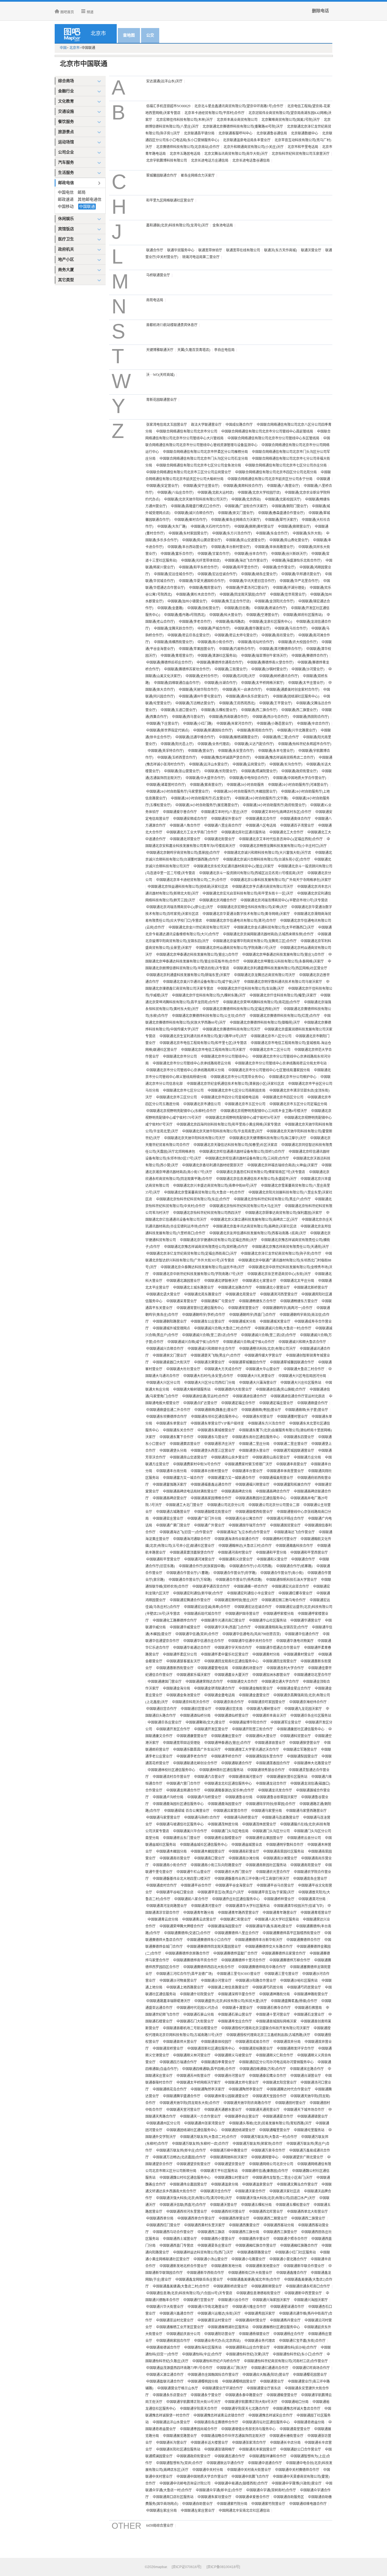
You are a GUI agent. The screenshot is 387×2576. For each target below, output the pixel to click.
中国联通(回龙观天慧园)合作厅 (243, 595)
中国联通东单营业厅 (171, 1423)
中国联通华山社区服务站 (268, 1621)
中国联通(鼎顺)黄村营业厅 (254, 527)
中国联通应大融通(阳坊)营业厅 (266, 2375)
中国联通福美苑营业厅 (276, 1478)
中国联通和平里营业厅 (163, 1559)
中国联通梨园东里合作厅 (264, 1756)
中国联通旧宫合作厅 (161, 1709)
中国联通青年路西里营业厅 (238, 1913)
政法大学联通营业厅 (206, 425)
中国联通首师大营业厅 (180, 2042)
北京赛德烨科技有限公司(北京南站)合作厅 (188, 147)
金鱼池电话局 (223, 225)
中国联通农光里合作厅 (273, 1872)
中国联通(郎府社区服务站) (303, 615)
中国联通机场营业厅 (247, 1668)
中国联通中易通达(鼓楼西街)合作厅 (241, 2483)
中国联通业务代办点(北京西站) (217, 2341)
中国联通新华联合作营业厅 (304, 2266)
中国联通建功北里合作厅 (312, 1675)
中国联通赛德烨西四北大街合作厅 (209, 1967)
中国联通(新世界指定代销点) (168, 730)
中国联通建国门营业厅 (165, 1682)
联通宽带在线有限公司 (243, 250)
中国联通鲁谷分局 (239, 1797)
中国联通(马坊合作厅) (291, 628)
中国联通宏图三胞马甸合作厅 (284, 1600)
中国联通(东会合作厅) (272, 533)
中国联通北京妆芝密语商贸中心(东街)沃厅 (279, 1274)
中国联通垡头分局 (173, 1451)
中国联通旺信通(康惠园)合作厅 (265, 2171)
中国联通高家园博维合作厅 (211, 1498)
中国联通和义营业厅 (272, 1559)
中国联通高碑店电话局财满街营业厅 (190, 1491)
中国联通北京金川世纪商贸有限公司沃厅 (199, 927)
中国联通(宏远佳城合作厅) (174, 574)
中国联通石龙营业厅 (309, 2015)
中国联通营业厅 (272, 2382)
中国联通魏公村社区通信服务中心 (185, 2178)
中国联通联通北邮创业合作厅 (195, 1763)
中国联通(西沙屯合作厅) (271, 717)
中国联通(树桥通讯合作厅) (279, 676)
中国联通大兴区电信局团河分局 (302, 1376)
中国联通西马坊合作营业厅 (173, 2232)
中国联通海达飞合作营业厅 (294, 1532)
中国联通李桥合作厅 (226, 1756)
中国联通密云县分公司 (304, 1838)
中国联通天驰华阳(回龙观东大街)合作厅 (190, 2103)
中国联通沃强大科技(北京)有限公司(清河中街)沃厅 (194, 2198)
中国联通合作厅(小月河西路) (251, 1566)
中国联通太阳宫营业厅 (280, 2083)
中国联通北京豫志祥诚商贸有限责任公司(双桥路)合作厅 (206, 1247)
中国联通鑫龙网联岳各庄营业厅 (199, 2280)
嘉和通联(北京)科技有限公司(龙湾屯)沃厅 (177, 225)
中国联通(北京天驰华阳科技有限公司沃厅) (196, 499)
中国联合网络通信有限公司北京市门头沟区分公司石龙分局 (204, 459)
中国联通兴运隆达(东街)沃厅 (219, 2314)
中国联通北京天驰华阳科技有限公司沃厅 (195, 1138)
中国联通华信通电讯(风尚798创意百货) (252, 1634)
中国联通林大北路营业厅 (312, 1763)
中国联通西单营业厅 (234, 2218)
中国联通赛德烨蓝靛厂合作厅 (235, 1953)
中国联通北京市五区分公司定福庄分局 (298, 1104)
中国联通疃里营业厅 (275, 2130)
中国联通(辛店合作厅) (313, 724)
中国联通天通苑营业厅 (263, 2110)
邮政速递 (66, 199)
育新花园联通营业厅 (161, 400)
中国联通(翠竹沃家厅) (281, 520)
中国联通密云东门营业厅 (182, 1838)
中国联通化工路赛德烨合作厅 (175, 1621)
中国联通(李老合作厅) (195, 622)
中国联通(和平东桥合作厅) (199, 567)
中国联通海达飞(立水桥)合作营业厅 (243, 1532)
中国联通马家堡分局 (267, 1811)
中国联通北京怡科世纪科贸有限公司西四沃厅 (207, 1213)
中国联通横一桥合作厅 (251, 1587)
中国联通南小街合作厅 (170, 1865)
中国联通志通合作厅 (230, 2456)
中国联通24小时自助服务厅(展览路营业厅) (207, 805)
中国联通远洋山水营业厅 (171, 2422)
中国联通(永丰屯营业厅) (276, 751)
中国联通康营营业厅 (192, 1736)
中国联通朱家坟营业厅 (214, 2497)
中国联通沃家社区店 (285, 2191)
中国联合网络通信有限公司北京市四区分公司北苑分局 (276, 472)
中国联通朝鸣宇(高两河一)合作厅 (288, 1308)
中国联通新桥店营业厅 (230, 2286)
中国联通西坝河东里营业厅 (187, 2212)
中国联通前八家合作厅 (191, 1899)
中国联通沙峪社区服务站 (299, 1981)
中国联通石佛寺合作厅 (274, 2008)
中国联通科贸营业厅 (295, 1736)
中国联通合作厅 (303, 1559)
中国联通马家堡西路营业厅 (306, 1811)
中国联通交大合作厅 (242, 1682)
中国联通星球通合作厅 (287, 2307)
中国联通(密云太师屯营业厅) (236, 635)
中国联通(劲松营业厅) (204, 608)
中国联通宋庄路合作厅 (307, 2069)
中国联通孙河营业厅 (230, 2076)
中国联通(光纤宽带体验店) (201, 561)
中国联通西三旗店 (211, 2232)
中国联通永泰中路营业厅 (244, 2395)
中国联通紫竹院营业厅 (268, 2504)
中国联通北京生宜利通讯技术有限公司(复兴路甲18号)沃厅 (203, 1036)
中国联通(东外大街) (307, 533)
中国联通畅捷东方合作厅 (258, 1301)
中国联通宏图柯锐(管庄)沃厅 (236, 1600)
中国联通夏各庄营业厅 (214, 2246)
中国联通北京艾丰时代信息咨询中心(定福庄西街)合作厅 (281, 839)
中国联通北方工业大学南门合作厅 (192, 832)
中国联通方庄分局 (307, 1457)
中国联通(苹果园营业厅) (197, 649)
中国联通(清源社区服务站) (217, 656)
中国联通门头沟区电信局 (230, 1831)
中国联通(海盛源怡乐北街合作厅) (297, 561)
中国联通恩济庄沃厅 (220, 1444)
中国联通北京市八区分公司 (271, 1036)
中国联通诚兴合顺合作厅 (165, 1349)
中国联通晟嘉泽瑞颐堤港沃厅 (168, 2001)
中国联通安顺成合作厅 (190, 819)
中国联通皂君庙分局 (309, 2422)
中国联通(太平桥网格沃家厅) (263, 683)
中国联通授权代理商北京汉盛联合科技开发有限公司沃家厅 (265, 2028)
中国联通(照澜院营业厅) (259, 771)
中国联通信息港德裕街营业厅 (258, 2293)
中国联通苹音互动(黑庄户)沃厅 (221, 1892)
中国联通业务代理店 (260, 2341)
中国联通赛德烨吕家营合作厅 (284, 1953)
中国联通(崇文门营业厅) (236, 513)
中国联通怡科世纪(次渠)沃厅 (247, 2354)
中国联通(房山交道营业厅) (246, 540)
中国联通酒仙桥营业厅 (231, 1716)
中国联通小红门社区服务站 (295, 2252)
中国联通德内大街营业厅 (233, 1389)
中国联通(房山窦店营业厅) (202, 540)
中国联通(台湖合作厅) (221, 683)
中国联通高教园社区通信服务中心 (261, 1498)
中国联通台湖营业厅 (306, 2076)
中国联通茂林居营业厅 (259, 1824)
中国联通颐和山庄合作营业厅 (248, 2348)
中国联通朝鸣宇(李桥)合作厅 (204, 1315)
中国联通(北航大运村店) (216, 493)
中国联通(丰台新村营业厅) (231, 547)
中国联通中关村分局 (208, 2470)
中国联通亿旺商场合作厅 (311, 2368)
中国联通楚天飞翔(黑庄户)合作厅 (216, 1356)
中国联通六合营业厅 (209, 1777)
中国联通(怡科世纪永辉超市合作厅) (305, 744)
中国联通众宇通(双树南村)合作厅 (271, 2490)
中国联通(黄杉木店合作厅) (196, 595)
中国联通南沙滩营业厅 (280, 1858)
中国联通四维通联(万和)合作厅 (263, 2069)
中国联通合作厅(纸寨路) (294, 1566)
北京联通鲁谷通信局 (272, 133)
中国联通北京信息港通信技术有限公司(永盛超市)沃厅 (256, 1179)
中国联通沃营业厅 (224, 2205)
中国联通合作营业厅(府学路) (235, 1573)
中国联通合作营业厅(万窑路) (190, 1580)
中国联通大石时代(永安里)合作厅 (208, 1376)
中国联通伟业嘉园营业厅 (188, 2184)
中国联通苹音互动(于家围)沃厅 (271, 1892)
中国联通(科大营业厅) (226, 615)
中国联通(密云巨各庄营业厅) (189, 635)
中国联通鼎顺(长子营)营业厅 (307, 1410)
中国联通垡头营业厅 (254, 1451)
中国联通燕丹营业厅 (285, 2320)
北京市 (75, 48)
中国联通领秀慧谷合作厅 (266, 1770)
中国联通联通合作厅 (237, 1763)
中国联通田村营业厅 (290, 2103)
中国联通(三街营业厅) (231, 669)
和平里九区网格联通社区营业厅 (170, 200)
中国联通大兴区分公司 (163, 1383)
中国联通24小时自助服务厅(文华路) (261, 798)
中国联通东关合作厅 (178, 1430)
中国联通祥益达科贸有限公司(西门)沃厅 (203, 2252)
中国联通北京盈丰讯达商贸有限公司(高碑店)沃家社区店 (255, 1226)
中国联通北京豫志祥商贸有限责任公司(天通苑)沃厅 (290, 1247)
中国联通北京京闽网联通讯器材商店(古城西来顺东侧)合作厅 (268, 934)
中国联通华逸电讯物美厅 (295, 1641)
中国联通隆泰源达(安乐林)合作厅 (229, 1790)
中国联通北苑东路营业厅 (203, 1294)
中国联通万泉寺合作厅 (268, 2150)
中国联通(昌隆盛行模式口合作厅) (196, 506)
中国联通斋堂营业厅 (295, 2429)
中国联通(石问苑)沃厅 (239, 676)
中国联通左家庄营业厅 (198, 2511)
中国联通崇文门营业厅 (170, 1356)
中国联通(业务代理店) (214, 744)
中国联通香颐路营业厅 (254, 2252)
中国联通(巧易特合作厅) (237, 649)
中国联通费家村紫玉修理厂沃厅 (248, 1464)
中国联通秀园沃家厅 (260, 2314)
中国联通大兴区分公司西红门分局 (210, 1383)
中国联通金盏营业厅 (254, 1695)
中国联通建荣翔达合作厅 (204, 1682)
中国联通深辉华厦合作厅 (237, 1994)
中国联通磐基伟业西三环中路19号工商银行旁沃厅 (252, 1879)
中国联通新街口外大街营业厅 (250, 2273)
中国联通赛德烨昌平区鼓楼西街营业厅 (292, 1933)
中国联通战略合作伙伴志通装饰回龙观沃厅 (233, 2436)
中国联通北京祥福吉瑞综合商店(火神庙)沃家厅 (282, 1165)
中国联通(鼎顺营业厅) (294, 527)
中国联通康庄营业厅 (226, 1736)
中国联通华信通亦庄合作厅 (204, 1641)
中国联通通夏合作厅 (278, 2117)
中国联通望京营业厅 (230, 2164)
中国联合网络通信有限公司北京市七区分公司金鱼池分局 (199, 465)
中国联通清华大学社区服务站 (248, 1906)
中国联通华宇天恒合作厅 (233, 1648)
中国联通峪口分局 (295, 2402)
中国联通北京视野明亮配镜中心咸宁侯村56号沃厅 (243, 1118)
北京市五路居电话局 (185, 154)
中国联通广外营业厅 (209, 1525)
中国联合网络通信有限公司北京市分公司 (187, 431)
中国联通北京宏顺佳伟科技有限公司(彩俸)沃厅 (252, 907)
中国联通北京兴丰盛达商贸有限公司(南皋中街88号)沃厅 (215, 1186)
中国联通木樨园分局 (171, 1852)
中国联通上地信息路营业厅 (228, 1987)
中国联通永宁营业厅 (206, 2395)
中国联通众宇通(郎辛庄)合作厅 (219, 2490)
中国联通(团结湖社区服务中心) (296, 696)
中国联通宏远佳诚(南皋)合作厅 (207, 1607)
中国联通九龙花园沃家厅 (303, 1709)
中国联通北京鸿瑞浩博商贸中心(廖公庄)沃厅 (180, 907)
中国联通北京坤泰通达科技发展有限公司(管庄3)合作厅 (283, 955)
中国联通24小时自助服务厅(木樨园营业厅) (245, 792)
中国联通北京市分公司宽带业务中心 (238, 1077)
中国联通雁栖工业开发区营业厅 (180, 2327)
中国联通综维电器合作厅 (308, 2504)
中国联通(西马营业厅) (188, 717)
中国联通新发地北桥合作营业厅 (183, 2266)
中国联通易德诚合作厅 (163, 2348)
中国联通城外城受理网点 (171, 1328)
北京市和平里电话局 (303, 147)
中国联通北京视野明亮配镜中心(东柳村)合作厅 (181, 1111)
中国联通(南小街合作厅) (216, 642)
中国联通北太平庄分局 (297, 1281)
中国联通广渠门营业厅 (173, 1525)
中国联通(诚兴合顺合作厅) (194, 513)
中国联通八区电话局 (261, 826)
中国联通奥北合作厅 (261, 819)
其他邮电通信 (90, 199)
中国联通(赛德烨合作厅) (310, 656)
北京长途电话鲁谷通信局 (251, 161)
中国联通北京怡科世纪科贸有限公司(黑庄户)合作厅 (272, 1199)
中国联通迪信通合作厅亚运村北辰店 (298, 1396)
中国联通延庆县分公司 (183, 2334)
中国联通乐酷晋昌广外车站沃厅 (197, 1750)
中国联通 (323, 479)
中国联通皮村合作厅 (161, 1885)
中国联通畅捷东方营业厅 (299, 1301)
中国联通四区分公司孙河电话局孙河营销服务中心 (276, 2062)
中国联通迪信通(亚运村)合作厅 (205, 1396)
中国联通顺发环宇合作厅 (295, 2049)
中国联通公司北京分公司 (226, 1505)
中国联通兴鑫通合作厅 (177, 2314)
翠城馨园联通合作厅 (161, 176)
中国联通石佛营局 (308, 2008)
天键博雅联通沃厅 (160, 350)
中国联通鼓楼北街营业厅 (213, 1512)
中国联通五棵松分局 (256, 2205)
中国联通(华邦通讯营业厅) (301, 574)
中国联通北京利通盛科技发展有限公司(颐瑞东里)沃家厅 (188, 975)
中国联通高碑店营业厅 (170, 1498)
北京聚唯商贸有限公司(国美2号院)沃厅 (291, 120)
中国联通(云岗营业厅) (249, 764)
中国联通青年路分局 (199, 1913)
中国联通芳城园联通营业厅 (294, 1451)
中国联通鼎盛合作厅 (312, 1403)
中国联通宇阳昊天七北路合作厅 (245, 2409)
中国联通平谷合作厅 (196, 1885)
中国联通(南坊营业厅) (278, 635)
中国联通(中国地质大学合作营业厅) (299, 778)
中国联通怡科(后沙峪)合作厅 (295, 2348)
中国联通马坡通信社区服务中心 (180, 1824)
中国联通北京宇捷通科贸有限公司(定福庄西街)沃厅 (218, 1240)
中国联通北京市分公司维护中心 (293, 1077)
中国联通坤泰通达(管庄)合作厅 (227, 1743)
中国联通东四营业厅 (299, 1437)
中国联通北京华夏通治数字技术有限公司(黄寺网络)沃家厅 (246, 914)
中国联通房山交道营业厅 (188, 1457)
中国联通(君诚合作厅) (271, 608)
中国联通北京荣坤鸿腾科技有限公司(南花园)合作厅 (261, 1002)
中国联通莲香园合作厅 (273, 1763)
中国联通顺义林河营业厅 (192, 2055)
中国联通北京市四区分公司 (283, 1097)
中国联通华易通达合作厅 (192, 1648)
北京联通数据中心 (305, 133)
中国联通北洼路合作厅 (235, 1288)
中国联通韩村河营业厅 (280, 1539)
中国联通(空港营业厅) (263, 615)
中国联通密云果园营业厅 (264, 1838)
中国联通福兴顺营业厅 (252, 1485)
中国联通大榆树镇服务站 (192, 1389)
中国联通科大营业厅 (261, 1736)
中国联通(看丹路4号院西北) (185, 615)
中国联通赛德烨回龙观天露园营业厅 (214, 1947)
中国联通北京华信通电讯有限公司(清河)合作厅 (241, 921)
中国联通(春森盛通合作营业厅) (281, 513)
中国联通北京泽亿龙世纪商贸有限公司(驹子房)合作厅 (281, 1254)
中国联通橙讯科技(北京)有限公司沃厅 (267, 1349)
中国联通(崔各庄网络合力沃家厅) (236, 520)
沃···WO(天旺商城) (160, 375)
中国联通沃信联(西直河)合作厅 (183, 2205)
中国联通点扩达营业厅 (200, 1403)
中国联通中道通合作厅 (265, 2463)
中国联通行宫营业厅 (199, 2300)
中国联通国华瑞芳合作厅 (247, 1525)
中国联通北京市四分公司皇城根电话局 (230, 1097)
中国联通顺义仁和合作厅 (275, 2055)
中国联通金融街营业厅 (256, 1688)
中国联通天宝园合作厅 (269, 2096)
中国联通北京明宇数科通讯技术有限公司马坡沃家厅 (283, 982)
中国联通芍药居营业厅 (304, 1987)
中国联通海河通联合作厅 (192, 1539)
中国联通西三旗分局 (244, 2232)
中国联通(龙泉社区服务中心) (271, 622)
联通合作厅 (155, 250)
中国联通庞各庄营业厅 (310, 1879)
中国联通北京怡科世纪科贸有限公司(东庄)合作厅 (193, 1199)
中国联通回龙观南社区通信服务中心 (231, 1661)
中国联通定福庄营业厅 (276, 1403)
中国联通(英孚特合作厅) (166, 751)
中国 (63, 48)
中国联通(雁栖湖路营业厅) (239, 737)
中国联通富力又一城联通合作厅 (231, 1478)
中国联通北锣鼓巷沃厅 (221, 1281)
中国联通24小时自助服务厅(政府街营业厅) (275, 805)
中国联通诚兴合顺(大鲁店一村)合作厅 (283, 1328)
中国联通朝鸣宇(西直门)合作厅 (252, 1315)
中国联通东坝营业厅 (258, 1417)
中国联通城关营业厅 (275, 1322)
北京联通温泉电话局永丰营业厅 (247, 140)
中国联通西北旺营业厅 (266, 2212)
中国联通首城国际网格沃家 (276, 2021)
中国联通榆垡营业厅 (282, 2395)
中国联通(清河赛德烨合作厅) (281, 649)
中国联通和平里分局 (271, 1553)
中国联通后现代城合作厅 (203, 1614)
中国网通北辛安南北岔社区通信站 (244, 2511)
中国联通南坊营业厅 (175, 1858)
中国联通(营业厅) (201, 751)
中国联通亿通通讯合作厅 (270, 2368)
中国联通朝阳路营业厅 (170, 1322)
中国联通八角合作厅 (185, 826)
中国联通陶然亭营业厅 (246, 2089)
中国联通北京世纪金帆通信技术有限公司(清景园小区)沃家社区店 (235, 1084)
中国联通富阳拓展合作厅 (292, 1485)
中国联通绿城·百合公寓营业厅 (187, 1811)
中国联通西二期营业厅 (270, 2218)
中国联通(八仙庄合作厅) (175, 493)
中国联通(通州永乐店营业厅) (247, 696)
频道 (90, 12)
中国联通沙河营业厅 (216, 1981)
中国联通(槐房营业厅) (205, 588)
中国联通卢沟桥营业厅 (204, 1797)
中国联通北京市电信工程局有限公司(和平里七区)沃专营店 (203, 1043)
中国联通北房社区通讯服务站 (243, 832)
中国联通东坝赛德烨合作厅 (167, 1417)
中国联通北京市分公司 (180, 1057)
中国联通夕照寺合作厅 (290, 2239)
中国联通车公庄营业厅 (208, 1322)
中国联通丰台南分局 (171, 1471)
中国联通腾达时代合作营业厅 (289, 2089)
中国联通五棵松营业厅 (293, 2205)
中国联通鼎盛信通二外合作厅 (168, 1410)
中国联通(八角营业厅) (283, 486)
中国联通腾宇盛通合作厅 (182, 2096)
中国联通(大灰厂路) (172, 527)
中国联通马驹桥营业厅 (241, 1818)
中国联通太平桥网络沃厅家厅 (199, 2083)
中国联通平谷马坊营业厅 (275, 1885)
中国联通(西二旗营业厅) (299, 710)
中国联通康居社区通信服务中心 (301, 1729)
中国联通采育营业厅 (182, 1301)
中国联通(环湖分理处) (289, 588)
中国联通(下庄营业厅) (163, 724)
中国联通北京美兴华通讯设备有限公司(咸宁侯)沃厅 (201, 982)
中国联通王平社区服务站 (219, 2171)
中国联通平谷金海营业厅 (234, 1885)
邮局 (82, 192)
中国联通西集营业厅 (244, 2225)
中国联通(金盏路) (170, 608)
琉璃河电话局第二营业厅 (201, 257)
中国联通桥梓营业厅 (279, 1899)
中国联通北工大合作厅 (286, 832)
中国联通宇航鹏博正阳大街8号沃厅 (251, 2402)
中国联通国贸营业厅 (285, 1525)
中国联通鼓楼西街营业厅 (254, 1512)
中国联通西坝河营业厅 (228, 2212)
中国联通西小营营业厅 (218, 2239)
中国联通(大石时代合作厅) (210, 527)
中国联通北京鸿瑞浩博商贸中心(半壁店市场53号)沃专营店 (284, 900)
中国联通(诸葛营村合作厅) (166, 785)
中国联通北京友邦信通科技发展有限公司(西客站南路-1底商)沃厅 (258, 1233)
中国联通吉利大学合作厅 (285, 1668)
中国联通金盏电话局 (220, 1695)
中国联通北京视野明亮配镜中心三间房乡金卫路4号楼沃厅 (264, 1111)
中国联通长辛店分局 (285, 2443)
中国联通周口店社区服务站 (173, 2497)
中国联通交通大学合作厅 (280, 1682)
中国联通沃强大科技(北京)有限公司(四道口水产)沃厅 (276, 2198)
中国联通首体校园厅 (216, 2042)
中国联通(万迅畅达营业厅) (195, 703)
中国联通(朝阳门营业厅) (290, 506)
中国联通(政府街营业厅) (299, 771)
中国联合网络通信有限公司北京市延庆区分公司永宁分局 (270, 479)
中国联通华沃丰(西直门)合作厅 (227, 1627)
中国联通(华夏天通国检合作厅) (202, 581)
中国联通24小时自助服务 (245, 785)
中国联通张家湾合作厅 (249, 2443)
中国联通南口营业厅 (209, 1858)
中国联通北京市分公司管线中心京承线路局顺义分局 (185, 1070)
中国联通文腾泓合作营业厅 (297, 2184)
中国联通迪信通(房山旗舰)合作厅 (281, 1389)
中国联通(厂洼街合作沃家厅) (246, 506)
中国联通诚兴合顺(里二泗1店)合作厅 (210, 1335)
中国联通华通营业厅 (306, 1621)
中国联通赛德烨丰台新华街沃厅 (259, 1940)
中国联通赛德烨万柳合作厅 (290, 1960)
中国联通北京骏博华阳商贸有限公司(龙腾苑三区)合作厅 (255, 941)
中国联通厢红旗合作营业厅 (256, 2246)
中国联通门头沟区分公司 (271, 1831)
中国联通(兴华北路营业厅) (297, 730)
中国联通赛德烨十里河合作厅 (243, 1960)
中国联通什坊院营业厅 (197, 1994)
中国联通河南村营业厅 (235, 1553)
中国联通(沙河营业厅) (308, 669)
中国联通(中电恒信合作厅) (249, 778)
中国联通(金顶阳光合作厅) (275, 601)
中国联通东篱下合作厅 (177, 1437)
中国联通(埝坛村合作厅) (256, 642)
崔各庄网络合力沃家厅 (198, 176)
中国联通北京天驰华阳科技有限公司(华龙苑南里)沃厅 (222, 1131)
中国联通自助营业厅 (197, 2504)
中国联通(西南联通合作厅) (229, 717)
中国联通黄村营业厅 (299, 1654)
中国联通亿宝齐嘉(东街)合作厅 (302, 2341)
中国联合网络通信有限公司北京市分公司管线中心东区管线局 (273, 438)
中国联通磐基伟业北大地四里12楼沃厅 (182, 1879)
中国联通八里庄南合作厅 (223, 826)
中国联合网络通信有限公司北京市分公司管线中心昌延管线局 (267, 431)
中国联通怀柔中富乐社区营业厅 (225, 1654)
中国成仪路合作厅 (239, 425)
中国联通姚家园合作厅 (173, 2341)
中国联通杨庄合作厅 (289, 2334)
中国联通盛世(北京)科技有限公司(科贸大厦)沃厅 (231, 2001)
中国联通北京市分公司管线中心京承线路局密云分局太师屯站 (281, 1063)
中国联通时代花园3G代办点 (197, 2008)
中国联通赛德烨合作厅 (303, 1940)
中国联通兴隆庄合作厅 (249, 2307)
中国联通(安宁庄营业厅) (201, 486)
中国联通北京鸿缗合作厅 (218, 900)
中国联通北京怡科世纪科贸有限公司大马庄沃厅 (245, 1206)
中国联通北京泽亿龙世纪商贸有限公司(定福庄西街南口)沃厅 (192, 1254)
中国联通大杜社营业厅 (183, 1369)
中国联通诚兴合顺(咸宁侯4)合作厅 (249, 1342)
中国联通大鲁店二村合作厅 (304, 1369)
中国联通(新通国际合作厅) (213, 730)
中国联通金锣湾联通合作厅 (214, 1688)
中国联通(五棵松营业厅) (219, 710)
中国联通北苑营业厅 (241, 1294)
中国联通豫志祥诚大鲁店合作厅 (297, 2409)
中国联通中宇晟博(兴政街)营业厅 (297, 2483)
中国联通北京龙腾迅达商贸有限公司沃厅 (265, 975)
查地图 (129, 35)
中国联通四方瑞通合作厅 (178, 2062)
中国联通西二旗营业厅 (308, 2218)
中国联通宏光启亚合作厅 (290, 1587)
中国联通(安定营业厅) (163, 486)
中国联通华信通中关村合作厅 (250, 1641)
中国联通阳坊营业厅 (220, 2334)
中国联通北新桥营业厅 (311, 1288)
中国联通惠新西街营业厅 (175, 1668)
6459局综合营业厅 (160, 2526)
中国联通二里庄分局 (254, 1444)
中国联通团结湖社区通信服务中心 (192, 2130)
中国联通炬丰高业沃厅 (269, 1716)
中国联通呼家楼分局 (278, 1614)
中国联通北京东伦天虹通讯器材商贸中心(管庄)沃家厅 (234, 866)
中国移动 (66, 207)
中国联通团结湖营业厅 (238, 2130)
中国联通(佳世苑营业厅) (288, 595)
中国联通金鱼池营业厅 (183, 1695)
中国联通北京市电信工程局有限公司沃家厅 (213, 1050)
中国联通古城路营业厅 (173, 1512)
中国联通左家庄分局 (161, 2511)
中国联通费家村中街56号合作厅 (197, 1464)
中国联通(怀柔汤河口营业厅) (247, 588)
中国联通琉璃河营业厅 (246, 1777)
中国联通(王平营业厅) (276, 703)
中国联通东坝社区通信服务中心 (215, 1417)
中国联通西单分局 (160, 2218)
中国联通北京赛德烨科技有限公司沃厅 (231, 1029)
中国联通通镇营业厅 (312, 2117)
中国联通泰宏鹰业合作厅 (268, 2076)
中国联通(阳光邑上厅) (177, 744)
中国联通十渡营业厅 (237, 2008)
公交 (150, 35)
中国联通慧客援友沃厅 (183, 1661)
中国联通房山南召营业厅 (271, 1457)
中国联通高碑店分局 (237, 1491)
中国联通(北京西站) (246, 499)
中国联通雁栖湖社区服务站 (228, 2327)
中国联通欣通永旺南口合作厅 (308, 2286)
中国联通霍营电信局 (213, 1668)
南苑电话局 (155, 300)
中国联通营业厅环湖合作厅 (222, 2388)
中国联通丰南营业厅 (292, 1464)
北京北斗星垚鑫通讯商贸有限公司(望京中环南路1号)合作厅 (239, 106)
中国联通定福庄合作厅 (238, 1403)
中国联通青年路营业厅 (280, 1913)
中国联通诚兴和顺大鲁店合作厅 (302, 1342)
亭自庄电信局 (224, 350)
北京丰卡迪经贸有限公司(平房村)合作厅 (214, 113)
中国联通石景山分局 (199, 2015)
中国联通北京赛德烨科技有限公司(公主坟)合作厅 (209, 1016)
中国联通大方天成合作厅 (223, 1369)
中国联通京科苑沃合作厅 (191, 1702)
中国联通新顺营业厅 (267, 2286)
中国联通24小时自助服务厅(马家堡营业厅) (178, 792)
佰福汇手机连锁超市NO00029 (168, 106)
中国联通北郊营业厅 (185, 839)
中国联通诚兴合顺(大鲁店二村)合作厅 (222, 1328)
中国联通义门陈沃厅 (232, 2368)
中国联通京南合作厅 (229, 1702)
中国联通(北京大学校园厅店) (259, 493)
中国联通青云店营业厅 (199, 1919)
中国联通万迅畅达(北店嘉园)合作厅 (179, 2157)
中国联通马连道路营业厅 (280, 1818)
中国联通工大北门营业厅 (184, 1505)
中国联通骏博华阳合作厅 (248, 1722)
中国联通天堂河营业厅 (183, 2110)
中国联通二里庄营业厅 (290, 1444)
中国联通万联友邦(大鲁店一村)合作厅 (269, 2137)
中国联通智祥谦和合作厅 (268, 2456)
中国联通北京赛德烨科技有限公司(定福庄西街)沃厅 (241, 1009)
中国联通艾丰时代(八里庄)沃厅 (224, 812)
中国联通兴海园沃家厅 (311, 2300)
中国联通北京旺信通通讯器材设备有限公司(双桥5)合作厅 (242, 1152)
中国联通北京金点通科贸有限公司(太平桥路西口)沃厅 (274, 927)
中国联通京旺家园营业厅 (267, 1702)
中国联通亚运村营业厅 (214, 2320)
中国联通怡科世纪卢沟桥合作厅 (216, 2361)
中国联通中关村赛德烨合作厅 (297, 2470)
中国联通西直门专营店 (177, 2246)
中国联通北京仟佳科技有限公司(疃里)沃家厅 (283, 995)
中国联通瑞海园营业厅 (225, 1926)
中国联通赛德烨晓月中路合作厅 (262, 1967)
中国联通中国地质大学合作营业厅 (202, 2477)
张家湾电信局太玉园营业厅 (167, 425)
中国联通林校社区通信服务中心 (171, 1770)
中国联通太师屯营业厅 (242, 2083)
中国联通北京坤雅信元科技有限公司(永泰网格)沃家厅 (284, 961)
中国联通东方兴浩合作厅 (267, 1423)
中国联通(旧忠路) (237, 608)
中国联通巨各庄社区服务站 (311, 1716)
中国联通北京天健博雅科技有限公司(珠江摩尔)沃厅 (268, 1138)
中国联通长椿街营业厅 (286, 2436)
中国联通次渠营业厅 (209, 1362)
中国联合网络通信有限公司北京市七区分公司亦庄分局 (286, 465)
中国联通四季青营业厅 (218, 2062)
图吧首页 (67, 12)
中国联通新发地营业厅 (263, 2266)
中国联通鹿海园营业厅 (225, 1804)
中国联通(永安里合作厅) (236, 751)
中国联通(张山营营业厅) (182, 771)
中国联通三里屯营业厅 (281, 1974)
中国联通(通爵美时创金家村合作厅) (293, 690)
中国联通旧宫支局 (229, 1709)
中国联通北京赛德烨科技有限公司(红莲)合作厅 (285, 1016)
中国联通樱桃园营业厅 (239, 2382)
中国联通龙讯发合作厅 (275, 1790)
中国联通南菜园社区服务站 (284, 1852)
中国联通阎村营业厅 (251, 2320)
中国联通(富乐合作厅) (177, 554)
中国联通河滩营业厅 (199, 1559)
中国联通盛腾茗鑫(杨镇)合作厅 (294, 2001)
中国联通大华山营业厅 (263, 1369)
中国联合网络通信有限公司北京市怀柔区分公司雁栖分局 (205, 452)
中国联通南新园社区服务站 (266, 1865)
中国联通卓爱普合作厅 (252, 2497)
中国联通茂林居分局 (223, 1824)
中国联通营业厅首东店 (264, 2388)
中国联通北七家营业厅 (259, 1281)
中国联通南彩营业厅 (244, 1852)
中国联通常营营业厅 (243, 1308)
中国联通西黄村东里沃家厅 (205, 2225)
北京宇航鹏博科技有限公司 (167, 161)
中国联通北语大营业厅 (163, 1294)
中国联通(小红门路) (198, 724)
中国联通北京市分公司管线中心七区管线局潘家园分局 (269, 1070)
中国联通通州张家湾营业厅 (205, 2123)
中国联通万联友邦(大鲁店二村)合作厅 (208, 2137)
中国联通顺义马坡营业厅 (233, 2055)
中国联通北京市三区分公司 (177, 1097)
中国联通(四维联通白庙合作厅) (177, 683)
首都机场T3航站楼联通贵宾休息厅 (172, 325)
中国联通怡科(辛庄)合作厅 (202, 2354)
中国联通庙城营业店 (247, 1845)
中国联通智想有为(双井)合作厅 (179, 2463)
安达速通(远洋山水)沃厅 (164, 81)
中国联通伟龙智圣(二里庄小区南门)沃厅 (282, 2178)
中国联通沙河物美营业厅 (178, 1981)
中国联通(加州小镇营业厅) (187, 601)
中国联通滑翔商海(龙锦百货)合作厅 (281, 1627)
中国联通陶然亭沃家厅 (208, 2089)
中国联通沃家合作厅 (250, 2191)
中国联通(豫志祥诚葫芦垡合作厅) (226, 758)
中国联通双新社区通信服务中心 (211, 2049)
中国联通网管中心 (265, 2157)
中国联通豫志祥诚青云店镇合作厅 (219, 2415)
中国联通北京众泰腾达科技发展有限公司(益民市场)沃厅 (203, 1267)
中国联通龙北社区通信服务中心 (228, 1784)
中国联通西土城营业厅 (180, 2239)
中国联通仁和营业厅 (235, 1919)
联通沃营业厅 (311, 250)
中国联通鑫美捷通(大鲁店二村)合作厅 (181, 2286)
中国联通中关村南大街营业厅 (249, 2470)
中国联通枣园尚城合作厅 (199, 2429)
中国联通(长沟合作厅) (286, 764)
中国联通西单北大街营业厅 (307, 2212)
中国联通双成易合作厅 (252, 2042)
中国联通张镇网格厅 (220, 2449)
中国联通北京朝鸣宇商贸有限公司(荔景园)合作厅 (183, 853)
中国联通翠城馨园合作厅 (247, 1362)
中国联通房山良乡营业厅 (230, 1457)
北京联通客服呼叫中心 (235, 133)
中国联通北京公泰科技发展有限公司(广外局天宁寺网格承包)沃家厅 (281, 880)
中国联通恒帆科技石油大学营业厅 (292, 1580)
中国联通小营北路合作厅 (288, 2259)
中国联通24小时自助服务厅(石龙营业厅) (201, 798)
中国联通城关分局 (242, 1322)
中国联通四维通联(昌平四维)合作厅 (209, 2069)
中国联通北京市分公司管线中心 (225, 1057)
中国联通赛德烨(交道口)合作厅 (187, 1933)
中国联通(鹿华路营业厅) (252, 628)
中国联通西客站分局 (279, 2225)
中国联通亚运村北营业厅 (175, 2320)
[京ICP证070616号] (186, 2567)
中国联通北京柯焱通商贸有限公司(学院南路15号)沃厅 (236, 948)
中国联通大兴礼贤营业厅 (256, 1376)
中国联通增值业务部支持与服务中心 (248, 2429)
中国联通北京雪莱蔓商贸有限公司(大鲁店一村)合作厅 (204, 1192)
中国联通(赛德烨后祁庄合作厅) (169, 662)
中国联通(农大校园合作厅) (298, 642)
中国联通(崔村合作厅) (191, 520)
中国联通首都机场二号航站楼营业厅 (190, 2028)
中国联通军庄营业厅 (286, 1722)
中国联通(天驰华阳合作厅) (199, 690)
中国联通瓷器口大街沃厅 (171, 1362)
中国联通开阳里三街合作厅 (252, 1729)
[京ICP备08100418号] (223, 2567)
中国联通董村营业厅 (292, 1417)
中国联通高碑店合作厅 (273, 1491)
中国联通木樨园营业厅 (208, 1852)
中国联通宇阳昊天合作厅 (199, 2409)
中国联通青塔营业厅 (316, 1913)
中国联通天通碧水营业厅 (223, 2110)
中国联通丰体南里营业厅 (285, 1471)
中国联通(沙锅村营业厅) (269, 669)
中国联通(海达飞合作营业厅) (246, 561)
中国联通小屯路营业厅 (248, 2259)
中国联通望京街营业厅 (193, 2164)
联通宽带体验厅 (210, 250)
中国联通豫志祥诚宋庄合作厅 (271, 2415)
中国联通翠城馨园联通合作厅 (292, 1362)
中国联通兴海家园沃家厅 (271, 2300)
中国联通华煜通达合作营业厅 (278, 1648)
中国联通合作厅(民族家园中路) (202, 1566)
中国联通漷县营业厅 (270, 1743)
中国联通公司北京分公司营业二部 (274, 1505)
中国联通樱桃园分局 (203, 2382)
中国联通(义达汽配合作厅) (254, 744)
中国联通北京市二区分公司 (270, 1050)
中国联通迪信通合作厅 (250, 1396)
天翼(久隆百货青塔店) (194, 350)
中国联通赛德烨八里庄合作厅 (237, 1933)
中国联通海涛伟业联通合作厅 (237, 1539)
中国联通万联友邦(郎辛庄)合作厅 (181, 2150)
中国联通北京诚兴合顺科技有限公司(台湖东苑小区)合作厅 (267, 860)
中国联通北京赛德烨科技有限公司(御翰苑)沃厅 (265, 1023)
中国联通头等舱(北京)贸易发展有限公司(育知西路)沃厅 (270, 2123)
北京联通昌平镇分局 (199, 133)
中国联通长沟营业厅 (171, 2443)
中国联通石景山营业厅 (235, 2015)
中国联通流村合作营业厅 (171, 1777)
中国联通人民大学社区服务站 (277, 1919)
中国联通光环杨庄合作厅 (285, 1519)
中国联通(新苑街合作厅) (255, 730)
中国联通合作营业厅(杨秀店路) (239, 1580)
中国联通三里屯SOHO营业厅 (239, 1974)
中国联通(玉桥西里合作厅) (177, 758)
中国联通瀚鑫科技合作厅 (294, 1546)
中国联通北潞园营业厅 (183, 1281)
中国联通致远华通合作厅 (225, 2463)
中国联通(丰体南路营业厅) (275, 547)
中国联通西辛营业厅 (254, 2239)
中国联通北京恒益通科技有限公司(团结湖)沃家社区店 (188, 887)
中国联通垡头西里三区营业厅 (213, 1451)
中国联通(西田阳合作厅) (311, 717)
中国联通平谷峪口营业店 (175, 1892)
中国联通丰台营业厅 (247, 1471)
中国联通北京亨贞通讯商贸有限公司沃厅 (263, 887)
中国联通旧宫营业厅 (196, 1709)
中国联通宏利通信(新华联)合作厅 (198, 1593)
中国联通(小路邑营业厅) (275, 724)
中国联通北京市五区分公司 (245, 1104)
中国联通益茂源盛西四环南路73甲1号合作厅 (179, 2368)
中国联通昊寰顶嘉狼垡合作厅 (192, 1553)
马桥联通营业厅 (158, 275)
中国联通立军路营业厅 (300, 1750)
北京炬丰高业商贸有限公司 (237, 120)
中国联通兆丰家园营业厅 (258, 2449)
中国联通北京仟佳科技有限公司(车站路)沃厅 (251, 989)
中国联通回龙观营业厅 (280, 1661)
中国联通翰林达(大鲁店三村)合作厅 (245, 1546)
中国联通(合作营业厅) (279, 567)
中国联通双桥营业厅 (168, 2049)
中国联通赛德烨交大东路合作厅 (269, 1947)
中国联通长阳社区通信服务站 (178, 2449)
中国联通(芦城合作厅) (214, 628)
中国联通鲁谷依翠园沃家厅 (277, 1797)
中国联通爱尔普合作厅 (180, 812)
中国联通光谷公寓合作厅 (244, 1519)
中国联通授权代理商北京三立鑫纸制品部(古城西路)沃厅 (268, 2035)
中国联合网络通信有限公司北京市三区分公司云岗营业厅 (189, 472)
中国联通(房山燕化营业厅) (289, 540)
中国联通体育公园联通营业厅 (226, 2096)
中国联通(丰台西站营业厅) (187, 547)
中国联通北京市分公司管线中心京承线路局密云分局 (192, 1063)
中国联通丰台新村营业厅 (209, 1471)
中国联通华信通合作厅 (302, 1634)
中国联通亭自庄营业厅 (242, 2117)
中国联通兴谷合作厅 (233, 2300)
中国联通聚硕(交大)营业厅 (205, 1722)
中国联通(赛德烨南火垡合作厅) (270, 662)
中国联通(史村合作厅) (202, 676)
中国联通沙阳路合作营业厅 (256, 1981)
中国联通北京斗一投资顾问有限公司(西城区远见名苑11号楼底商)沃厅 (251, 873)
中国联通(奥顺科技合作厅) (243, 486)
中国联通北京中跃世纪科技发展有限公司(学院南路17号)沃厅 (198, 1274)
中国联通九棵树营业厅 (263, 1709)
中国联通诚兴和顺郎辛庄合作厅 (211, 1349)
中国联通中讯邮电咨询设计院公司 (185, 2483)
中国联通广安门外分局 (204, 1519)
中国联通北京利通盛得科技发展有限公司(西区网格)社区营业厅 (280, 968)
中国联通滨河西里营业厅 (279, 1294)
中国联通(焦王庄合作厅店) (231, 601)
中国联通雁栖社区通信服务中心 (276, 2327)
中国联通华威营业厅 (185, 1627)
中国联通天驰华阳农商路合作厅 (247, 2103)
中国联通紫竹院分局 (232, 2504)
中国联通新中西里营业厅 (303, 2293)
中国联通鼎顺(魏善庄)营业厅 (216, 1410)
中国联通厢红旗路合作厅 (299, 2246)
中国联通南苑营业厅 (306, 1865)
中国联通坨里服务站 (309, 2130)
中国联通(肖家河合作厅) (235, 724)
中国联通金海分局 (177, 1688)
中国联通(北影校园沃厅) (283, 499)
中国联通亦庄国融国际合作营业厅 (213, 2375)
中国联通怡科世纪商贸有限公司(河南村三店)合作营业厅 (286, 2361)
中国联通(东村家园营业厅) (188, 533)
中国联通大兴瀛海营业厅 (258, 1383)
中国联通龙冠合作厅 (271, 1784)
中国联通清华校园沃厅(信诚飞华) (299, 1906)
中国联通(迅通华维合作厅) (195, 737)
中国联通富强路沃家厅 (170, 1485)
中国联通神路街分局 (275, 1994)
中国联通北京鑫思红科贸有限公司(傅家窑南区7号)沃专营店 (261, 1172)
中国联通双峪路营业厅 (256, 2049)
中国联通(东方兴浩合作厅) (232, 533)
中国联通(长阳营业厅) (221, 771)
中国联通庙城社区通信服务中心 (204, 1845)
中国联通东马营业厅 (213, 1437)
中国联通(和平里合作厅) (241, 567)
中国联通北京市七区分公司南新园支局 (237, 1091)
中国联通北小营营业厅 (273, 1288)
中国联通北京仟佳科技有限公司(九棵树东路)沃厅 (209, 995)
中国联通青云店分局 (163, 1919)
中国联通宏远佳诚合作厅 (253, 1607)
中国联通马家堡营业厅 (163, 1818)
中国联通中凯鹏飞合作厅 (250, 2477)
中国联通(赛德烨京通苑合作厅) (220, 662)
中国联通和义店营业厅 (236, 1559)
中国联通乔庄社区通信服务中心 (236, 1899)
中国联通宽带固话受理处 (182, 1743)
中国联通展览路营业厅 (180, 2436)
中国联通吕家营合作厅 (230, 1811)
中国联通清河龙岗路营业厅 (167, 1906)
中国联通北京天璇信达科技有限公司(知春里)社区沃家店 (235, 1145)
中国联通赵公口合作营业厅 (301, 2449)
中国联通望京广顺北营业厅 (303, 2157)
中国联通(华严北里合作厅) (299, 581)
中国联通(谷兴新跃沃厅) (289, 554)
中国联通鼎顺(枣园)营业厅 (261, 1410)
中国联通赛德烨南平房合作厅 (195, 1960)
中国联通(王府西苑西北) (237, 703)
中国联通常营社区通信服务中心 (200, 1308)
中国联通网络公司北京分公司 (271, 2164)
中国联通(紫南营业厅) (206, 785)
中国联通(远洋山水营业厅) (209, 764)
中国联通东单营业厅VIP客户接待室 (217, 1423)
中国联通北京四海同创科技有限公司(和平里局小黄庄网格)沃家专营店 (229, 1125)
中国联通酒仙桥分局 (195, 1716)
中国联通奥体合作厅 (295, 819)
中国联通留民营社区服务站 (287, 1777)
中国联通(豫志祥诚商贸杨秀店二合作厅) (285, 758)
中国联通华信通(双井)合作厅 (197, 1634)
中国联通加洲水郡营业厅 (271, 1675)
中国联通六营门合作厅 (183, 1784)
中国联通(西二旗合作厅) (259, 710)
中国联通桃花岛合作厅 (170, 2089)
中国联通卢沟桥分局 (168, 1797)
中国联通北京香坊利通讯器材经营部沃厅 (213, 1165)
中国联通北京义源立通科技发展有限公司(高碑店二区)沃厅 (254, 1220)
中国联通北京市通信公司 (202, 1104)
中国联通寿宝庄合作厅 (235, 2021)
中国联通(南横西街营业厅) (174, 642)
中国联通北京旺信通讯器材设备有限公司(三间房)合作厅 (247, 1158)
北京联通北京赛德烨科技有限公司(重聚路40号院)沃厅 (243, 127)
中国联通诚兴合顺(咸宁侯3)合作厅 (193, 1342)
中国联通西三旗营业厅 (280, 2232)
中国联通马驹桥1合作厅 (202, 1818)
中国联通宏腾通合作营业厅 (190, 1600)
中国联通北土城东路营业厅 (193, 1288)
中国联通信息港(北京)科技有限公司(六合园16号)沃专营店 (189, 2293)
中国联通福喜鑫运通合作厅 (211, 1485)
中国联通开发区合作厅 (173, 1729)
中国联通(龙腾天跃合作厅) (174, 628)
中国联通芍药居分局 (268, 1987)
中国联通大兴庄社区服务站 (301, 1383)
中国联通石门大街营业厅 (195, 2021)
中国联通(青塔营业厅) (177, 656)
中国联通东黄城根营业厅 (216, 1430)
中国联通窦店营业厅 (185, 1444)
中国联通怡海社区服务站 (203, 2348)
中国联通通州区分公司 (163, 2123)
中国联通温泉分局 (225, 2184)
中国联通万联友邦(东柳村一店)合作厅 (200, 2144)
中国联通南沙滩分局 (244, 1858)
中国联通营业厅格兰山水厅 (178, 2388)
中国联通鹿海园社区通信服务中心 (178, 1804)
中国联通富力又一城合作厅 (183, 1478)
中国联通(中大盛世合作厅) (205, 778)
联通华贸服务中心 (181, 250)
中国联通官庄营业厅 (168, 1519)
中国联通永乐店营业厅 (170, 2395)
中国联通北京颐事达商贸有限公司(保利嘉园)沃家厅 (284, 1213)
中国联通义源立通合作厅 (165, 2375)
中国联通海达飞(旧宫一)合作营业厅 (186, 1532)
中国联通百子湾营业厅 (297, 826)
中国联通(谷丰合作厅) (251, 554)
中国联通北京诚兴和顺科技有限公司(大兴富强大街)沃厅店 (267, 853)
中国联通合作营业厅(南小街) (282, 1573)
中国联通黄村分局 (266, 1654)
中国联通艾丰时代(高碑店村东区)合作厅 (281, 812)
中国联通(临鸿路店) (230, 622)
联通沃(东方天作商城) (280, 250)
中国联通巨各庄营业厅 (165, 1722)
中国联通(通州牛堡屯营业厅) (200, 696)
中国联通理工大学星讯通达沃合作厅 (252, 1750)
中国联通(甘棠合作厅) (214, 554)
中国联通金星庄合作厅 (294, 1688)
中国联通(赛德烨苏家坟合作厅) (187, 669)
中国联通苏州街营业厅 (193, 2076)
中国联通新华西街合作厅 (205, 2273)
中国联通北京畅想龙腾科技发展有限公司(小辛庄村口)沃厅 (283, 846)
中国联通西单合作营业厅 (196, 2218)
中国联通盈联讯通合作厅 (165, 2382)
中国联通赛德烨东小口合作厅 (209, 1940)
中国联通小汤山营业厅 (210, 2259)
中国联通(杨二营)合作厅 (281, 737)
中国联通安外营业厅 (226, 819)
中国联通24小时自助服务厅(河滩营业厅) (298, 785)
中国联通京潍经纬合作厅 (308, 1702)
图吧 (72, 35)
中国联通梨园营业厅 (302, 1756)
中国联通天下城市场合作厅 (304, 2110)
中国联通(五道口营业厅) (179, 710)
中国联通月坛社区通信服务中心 (266, 2422)
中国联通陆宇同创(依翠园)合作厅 (271, 1804)
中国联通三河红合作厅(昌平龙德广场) (184, 1974)
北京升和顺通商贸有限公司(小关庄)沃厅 (254, 147)
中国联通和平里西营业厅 (309, 1553)
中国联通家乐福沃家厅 (193, 1675)
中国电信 (66, 192)
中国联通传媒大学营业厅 (263, 1356)
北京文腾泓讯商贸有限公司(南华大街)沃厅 (236, 154)
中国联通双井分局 (287, 2042)
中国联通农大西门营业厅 (233, 1872)
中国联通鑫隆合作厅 (292, 2273)
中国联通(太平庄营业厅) (306, 683)
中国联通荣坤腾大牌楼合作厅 (182, 1926)
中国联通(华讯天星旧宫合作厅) (252, 581)
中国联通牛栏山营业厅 (193, 1872)
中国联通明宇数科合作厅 (285, 1845)
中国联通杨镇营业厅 (254, 2334)
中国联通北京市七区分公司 (183, 1091)
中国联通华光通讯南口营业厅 (223, 1621)
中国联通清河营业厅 (206, 1906)
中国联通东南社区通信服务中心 (256, 1437)
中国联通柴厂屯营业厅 (218, 1301)
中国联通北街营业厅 (220, 839)
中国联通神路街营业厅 (311, 1994)
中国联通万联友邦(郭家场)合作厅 (258, 2144)
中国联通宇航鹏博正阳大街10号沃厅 (193, 2402)
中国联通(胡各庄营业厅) (259, 574)
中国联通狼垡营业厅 (305, 1743)
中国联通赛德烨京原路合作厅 (187, 1953)
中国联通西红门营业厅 (163, 2225)
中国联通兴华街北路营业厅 (208, 2307)
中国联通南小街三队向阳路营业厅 (216, 1865)
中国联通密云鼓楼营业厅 (223, 1838)
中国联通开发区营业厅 (211, 1729)
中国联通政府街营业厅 (193, 2456)
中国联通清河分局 (312, 1899)
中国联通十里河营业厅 (273, 2015)
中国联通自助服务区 (289, 2497)
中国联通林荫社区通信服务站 (221, 1770)
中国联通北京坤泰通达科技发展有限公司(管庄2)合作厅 (197, 955)
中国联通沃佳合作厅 (216, 2191)
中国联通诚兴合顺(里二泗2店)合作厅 (269, 1335)
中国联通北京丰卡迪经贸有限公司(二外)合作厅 (191, 880)
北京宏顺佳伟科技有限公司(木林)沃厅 (184, 120)
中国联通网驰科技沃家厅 (229, 2157)
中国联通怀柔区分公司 (180, 1654)
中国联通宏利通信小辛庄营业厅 (251, 1593)
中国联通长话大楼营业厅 (209, 2443)
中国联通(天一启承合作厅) (242, 690)
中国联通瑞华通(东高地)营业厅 (269, 1926)
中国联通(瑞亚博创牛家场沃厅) (264, 656)
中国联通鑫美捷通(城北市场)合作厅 (254, 2280)
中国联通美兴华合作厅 (190, 1831)
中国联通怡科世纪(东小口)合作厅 (298, 2354)
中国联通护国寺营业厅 (242, 1614)
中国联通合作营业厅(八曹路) (188, 1573)
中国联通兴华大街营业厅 (165, 2307)
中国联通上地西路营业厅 (185, 1987)
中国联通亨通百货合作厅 (211, 1587)
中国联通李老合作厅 (192, 1756)
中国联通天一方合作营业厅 (200, 2117)
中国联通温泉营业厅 (258, 2184)
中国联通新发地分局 (226, 2266)
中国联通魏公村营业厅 (231, 2178)
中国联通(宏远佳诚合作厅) (217, 574)
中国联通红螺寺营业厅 (295, 1593)
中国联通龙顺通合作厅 (183, 1790)
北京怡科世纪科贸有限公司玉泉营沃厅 (301, 154)
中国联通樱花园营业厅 (310, 2375)
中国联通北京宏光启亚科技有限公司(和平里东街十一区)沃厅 (248, 893)
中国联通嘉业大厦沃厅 (231, 1675)
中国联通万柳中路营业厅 (229, 2150)
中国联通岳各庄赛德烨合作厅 (216, 2422)
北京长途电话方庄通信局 (210, 161)
